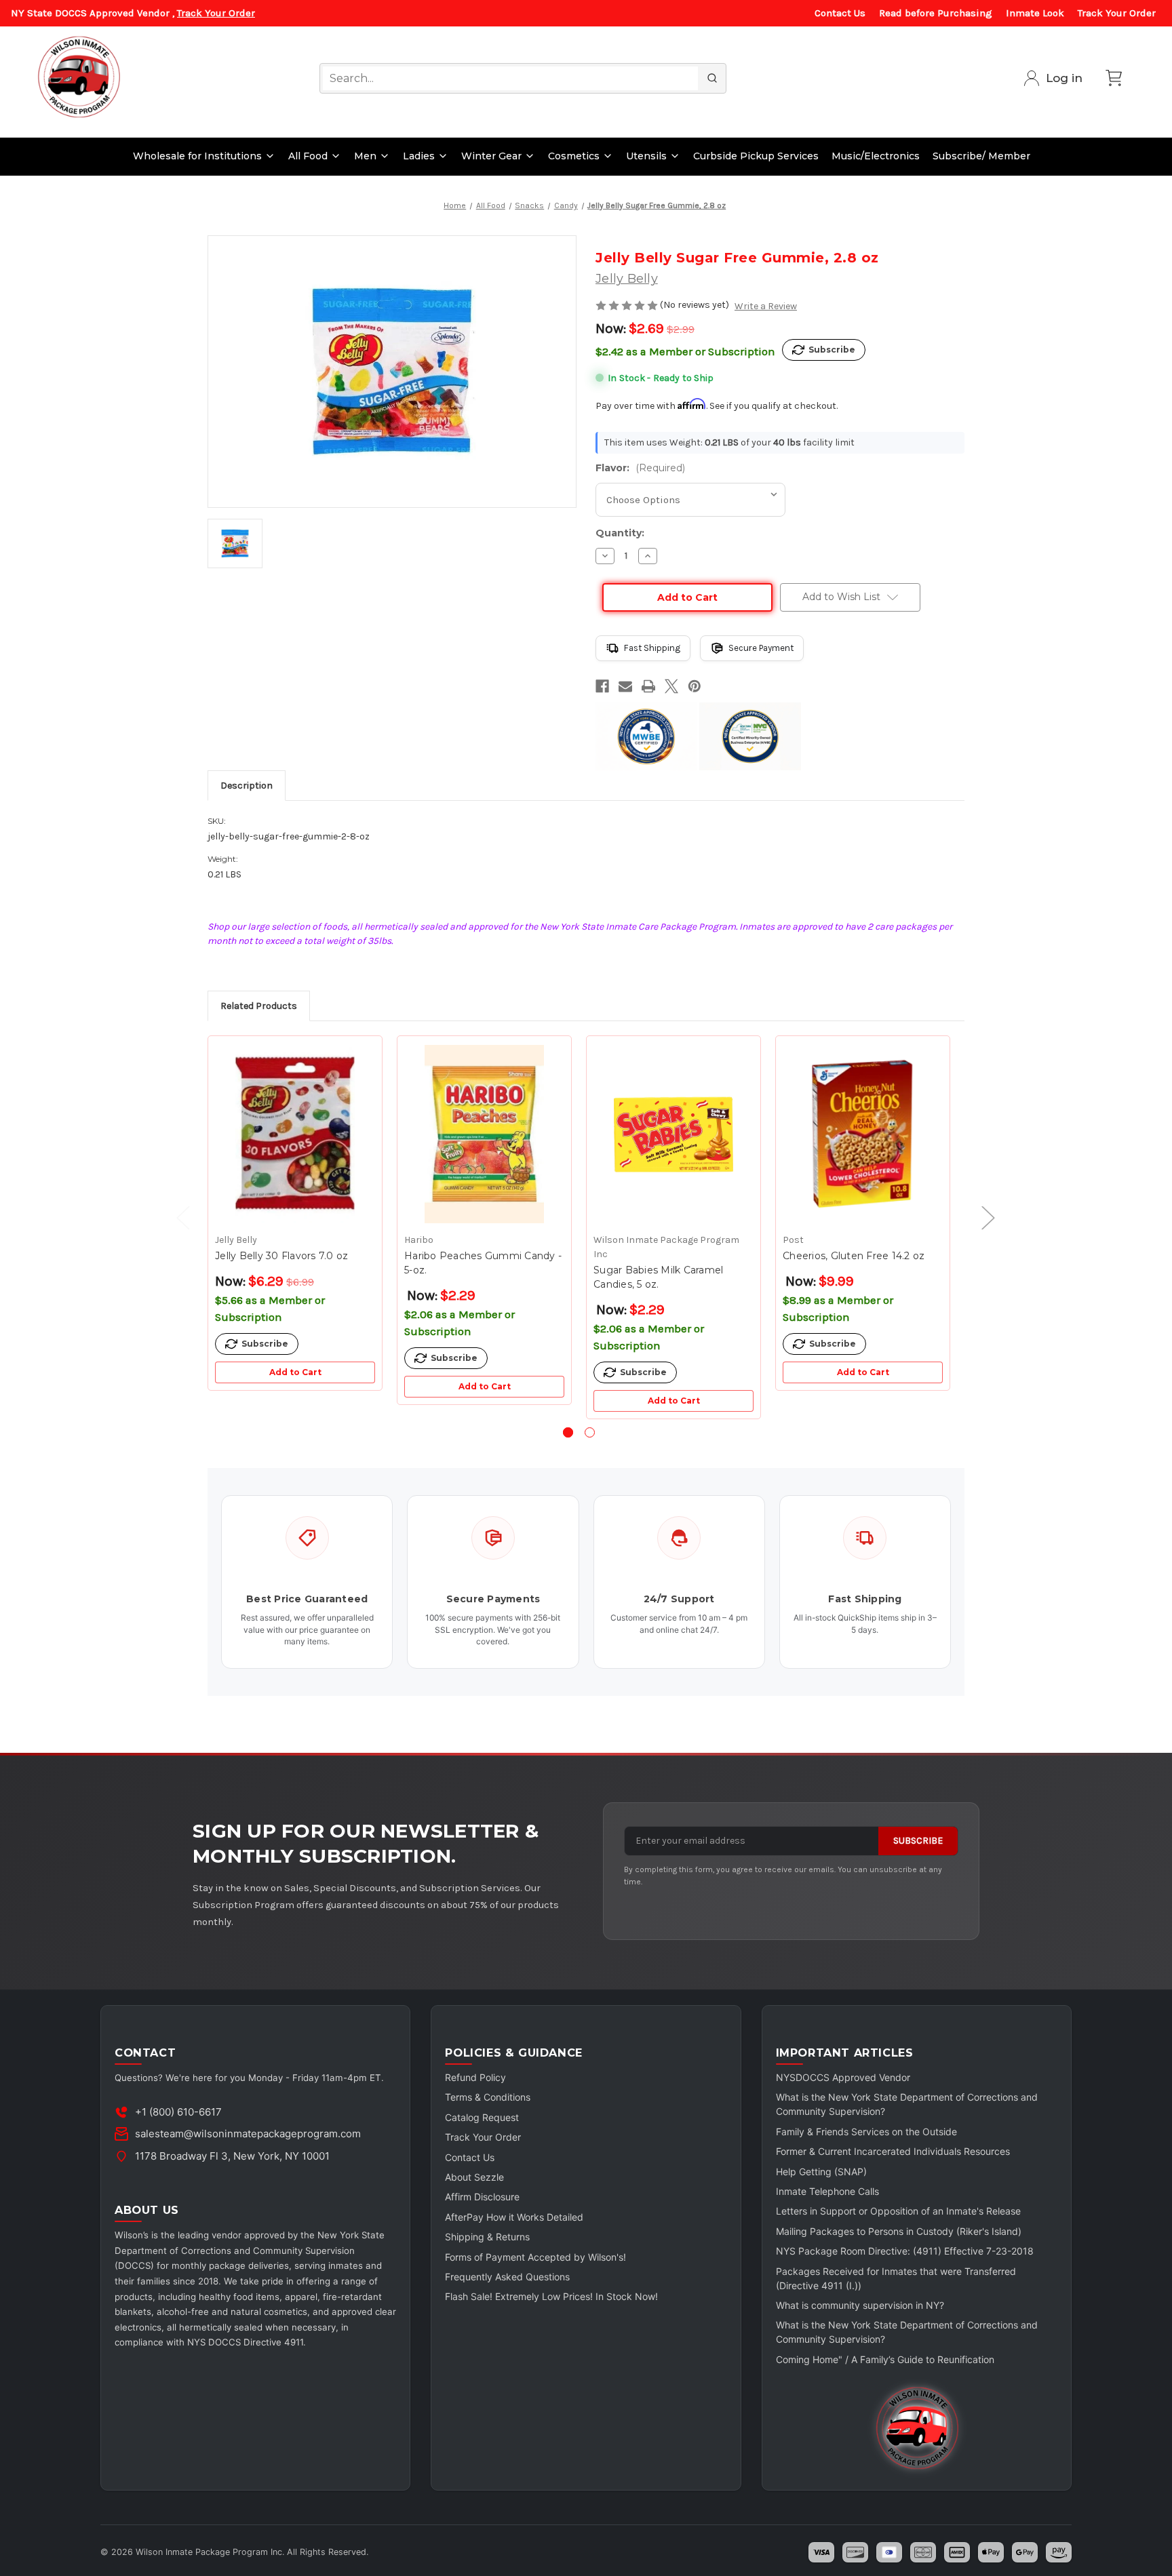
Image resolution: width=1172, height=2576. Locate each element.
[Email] (625, 686)
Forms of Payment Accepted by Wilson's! (535, 2257)
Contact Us (840, 13)
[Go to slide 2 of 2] (590, 1432)
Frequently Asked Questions (507, 2277)
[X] (671, 686)
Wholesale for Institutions (197, 156)
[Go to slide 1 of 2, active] (568, 1432)
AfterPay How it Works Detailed (514, 2217)
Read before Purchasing (936, 13)
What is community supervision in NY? (860, 2305)
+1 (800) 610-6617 (178, 2112)
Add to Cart (295, 1372)
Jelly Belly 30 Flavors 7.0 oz (281, 1256)
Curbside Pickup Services (756, 156)
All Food (308, 156)
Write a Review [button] (766, 306)
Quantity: (620, 533)
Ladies (419, 156)
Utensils (646, 156)
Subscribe (918, 1841)
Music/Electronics (876, 156)
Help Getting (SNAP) (821, 2172)
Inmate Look (1035, 13)
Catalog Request (482, 2117)
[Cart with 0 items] (1114, 78)
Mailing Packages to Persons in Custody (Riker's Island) (899, 2231)
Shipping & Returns (487, 2237)
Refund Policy (475, 2077)
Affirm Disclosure (482, 2197)
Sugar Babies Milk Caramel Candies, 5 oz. (658, 1277)
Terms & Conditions (488, 2097)
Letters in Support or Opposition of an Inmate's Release (898, 2211)
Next (981, 1217)
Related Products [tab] (259, 1006)
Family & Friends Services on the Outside (866, 2132)
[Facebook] (602, 686)
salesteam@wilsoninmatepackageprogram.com (248, 2134)
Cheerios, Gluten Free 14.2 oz (854, 1256)
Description (247, 786)
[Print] (648, 686)
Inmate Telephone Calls (827, 2191)
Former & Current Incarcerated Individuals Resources (893, 2151)
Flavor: (640, 468)
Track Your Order (216, 13)
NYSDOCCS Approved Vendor (843, 2077)
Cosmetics (574, 156)
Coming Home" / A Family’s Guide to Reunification (885, 2359)
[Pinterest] (695, 686)
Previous (176, 1217)
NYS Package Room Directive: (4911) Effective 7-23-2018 (905, 2251)
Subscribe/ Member (981, 156)
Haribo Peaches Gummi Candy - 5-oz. (483, 1263)
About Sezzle (474, 2177)
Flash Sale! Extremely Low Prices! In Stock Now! (551, 2296)
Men (365, 156)
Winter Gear (491, 156)
